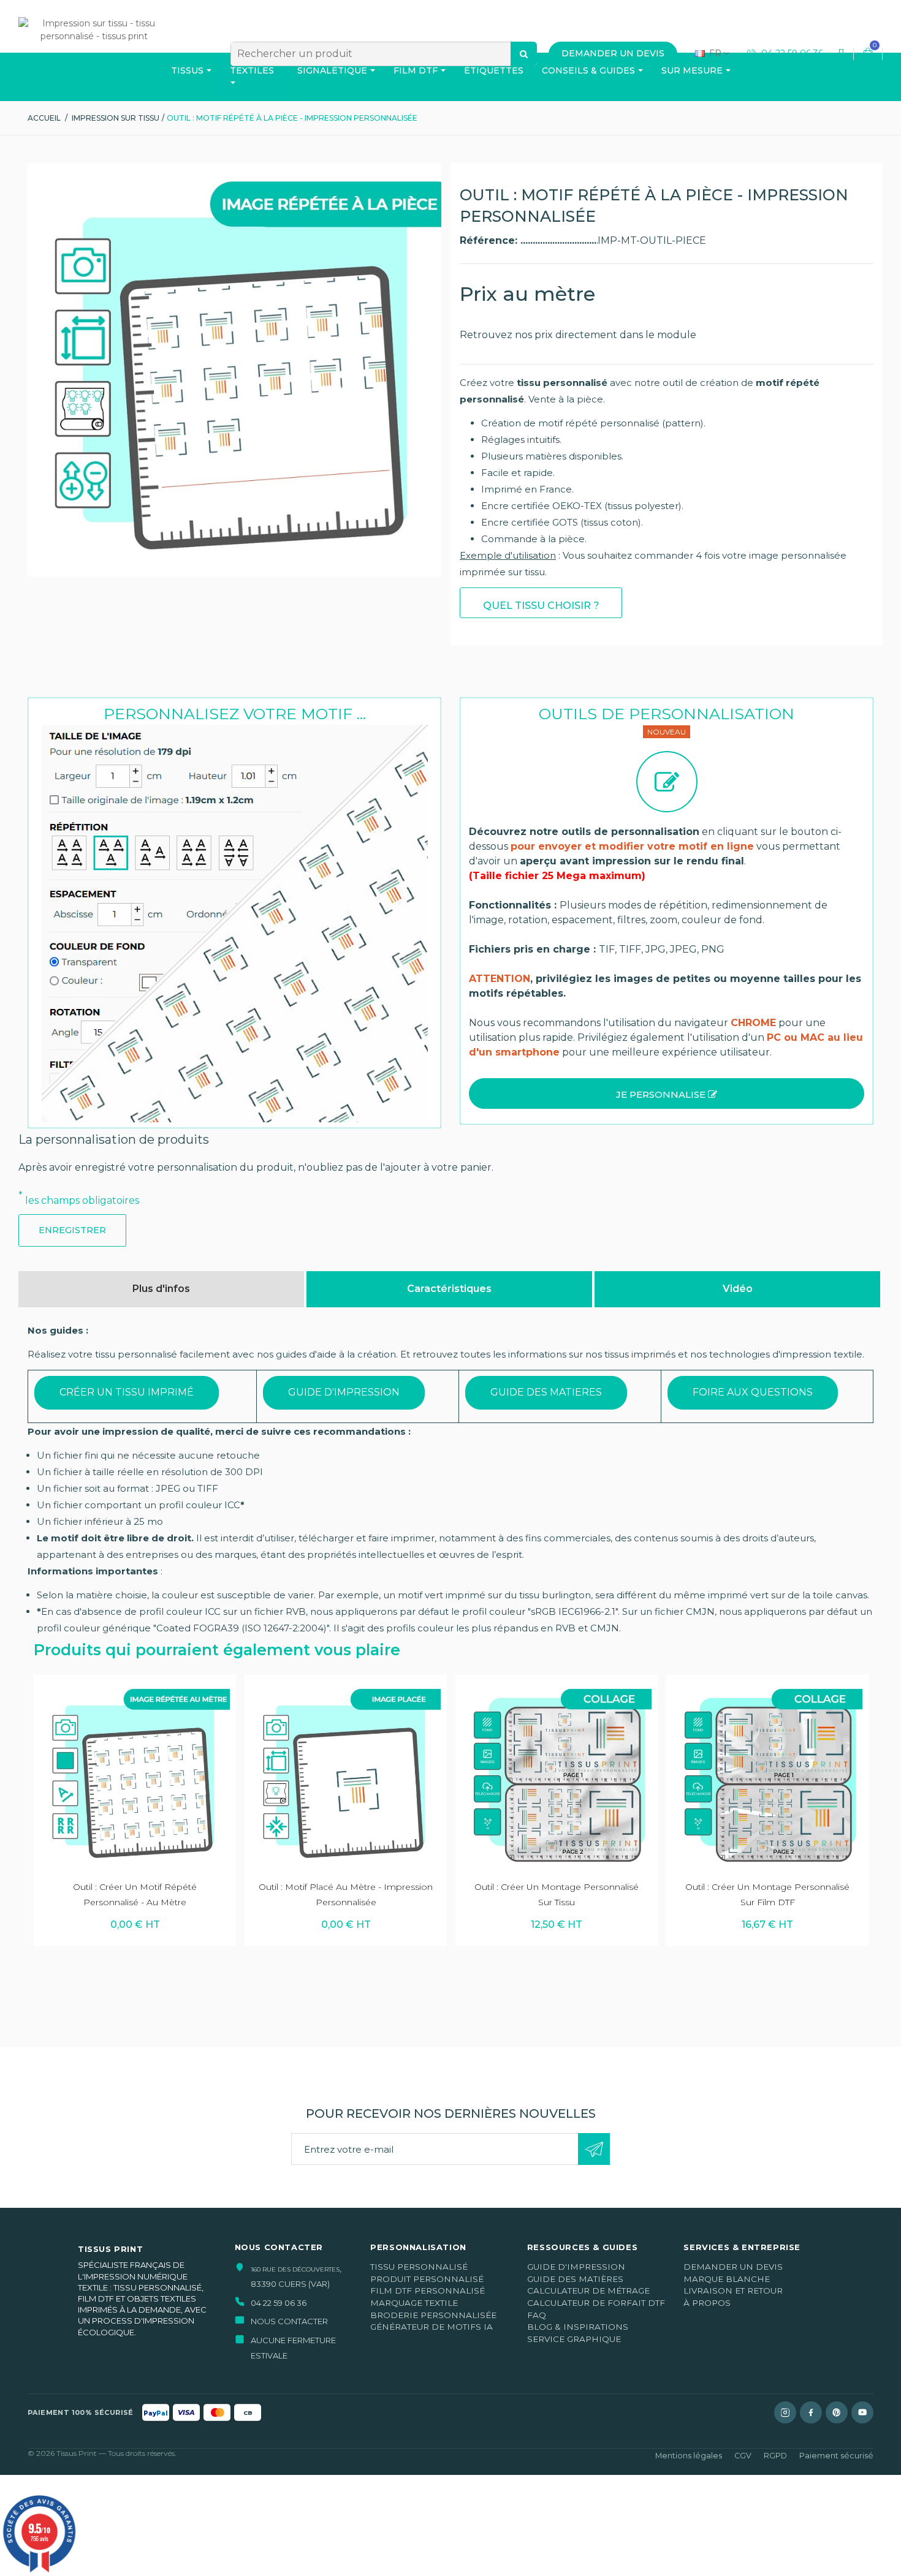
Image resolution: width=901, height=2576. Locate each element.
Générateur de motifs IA (431, 2327)
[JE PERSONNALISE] (667, 1112)
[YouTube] (862, 2412)
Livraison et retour (733, 2291)
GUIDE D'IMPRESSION (344, 1392)
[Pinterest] (837, 2412)
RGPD (775, 2456)
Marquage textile (414, 2303)
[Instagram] (785, 2412)
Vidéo (738, 1289)
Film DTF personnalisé (428, 2291)
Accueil (44, 118)
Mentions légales (689, 2456)
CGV (743, 2456)
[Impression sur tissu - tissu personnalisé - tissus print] (94, 50)
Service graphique (574, 2339)
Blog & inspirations (578, 2327)
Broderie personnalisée (433, 2315)
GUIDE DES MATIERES (546, 1392)
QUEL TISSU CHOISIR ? (541, 606)
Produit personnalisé (427, 2279)
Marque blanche (727, 2279)
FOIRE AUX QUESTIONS (753, 1392)
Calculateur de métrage (588, 2291)
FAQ (537, 2315)
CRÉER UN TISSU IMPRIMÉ (127, 1392)
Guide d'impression (576, 2267)
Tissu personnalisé (419, 2267)
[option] (135, 1810)
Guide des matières (575, 2279)
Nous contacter (289, 2321)
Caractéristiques (449, 1289)
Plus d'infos (161, 1289)
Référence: (490, 240)
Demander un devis (733, 2267)
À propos (707, 2303)
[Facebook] (811, 2412)
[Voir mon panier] (868, 54)
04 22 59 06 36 (791, 53)
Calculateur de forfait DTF (596, 2303)
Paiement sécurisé (836, 2456)
